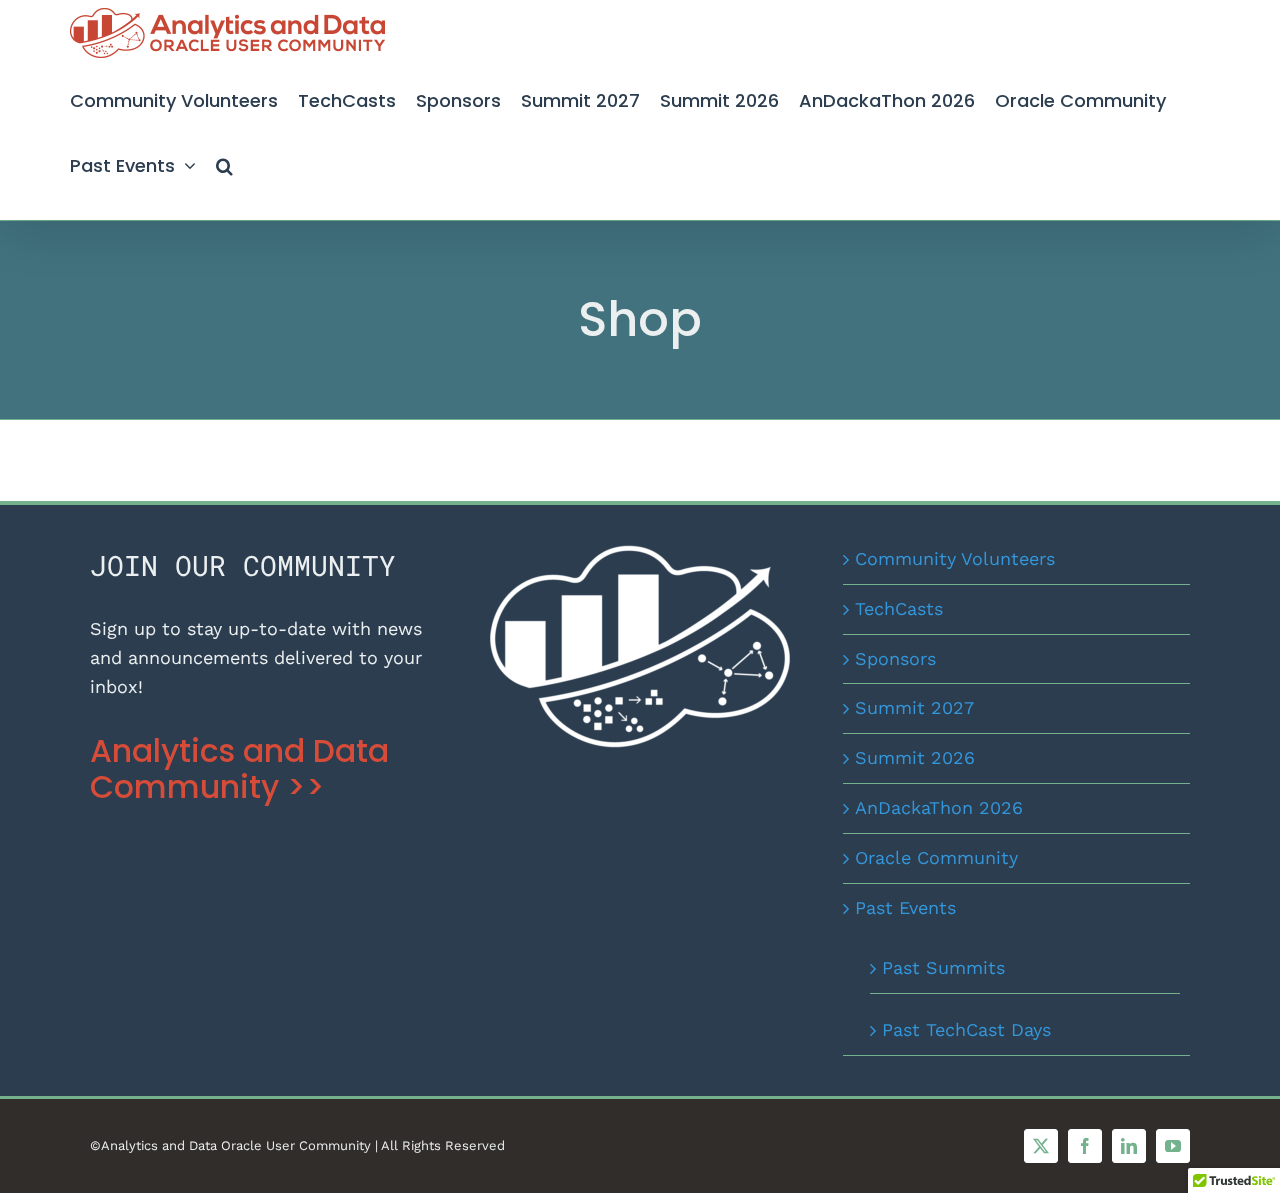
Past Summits (943, 967)
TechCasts (899, 608)
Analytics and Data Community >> (239, 769)
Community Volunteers (955, 558)
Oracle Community (936, 857)
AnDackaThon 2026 (939, 807)
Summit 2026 (915, 757)
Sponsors (895, 658)
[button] (224, 162)
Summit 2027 (914, 707)
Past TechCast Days (966, 1029)
